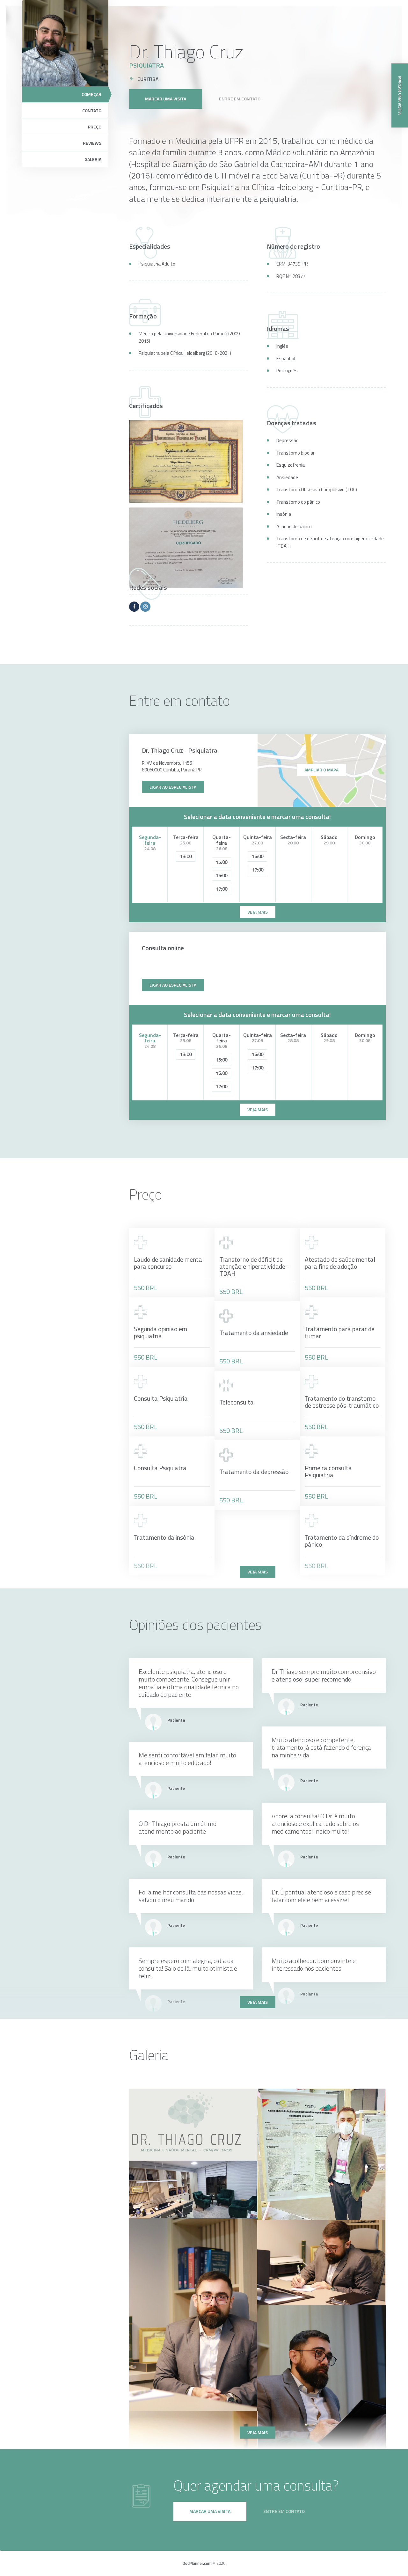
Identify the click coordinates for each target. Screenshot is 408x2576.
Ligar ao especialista (173, 787)
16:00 (222, 876)
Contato (92, 110)
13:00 (186, 856)
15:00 (222, 862)
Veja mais (258, 1572)
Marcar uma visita (166, 99)
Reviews (92, 143)
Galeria (93, 159)
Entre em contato (240, 99)
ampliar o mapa (321, 770)
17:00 (222, 889)
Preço (95, 127)
